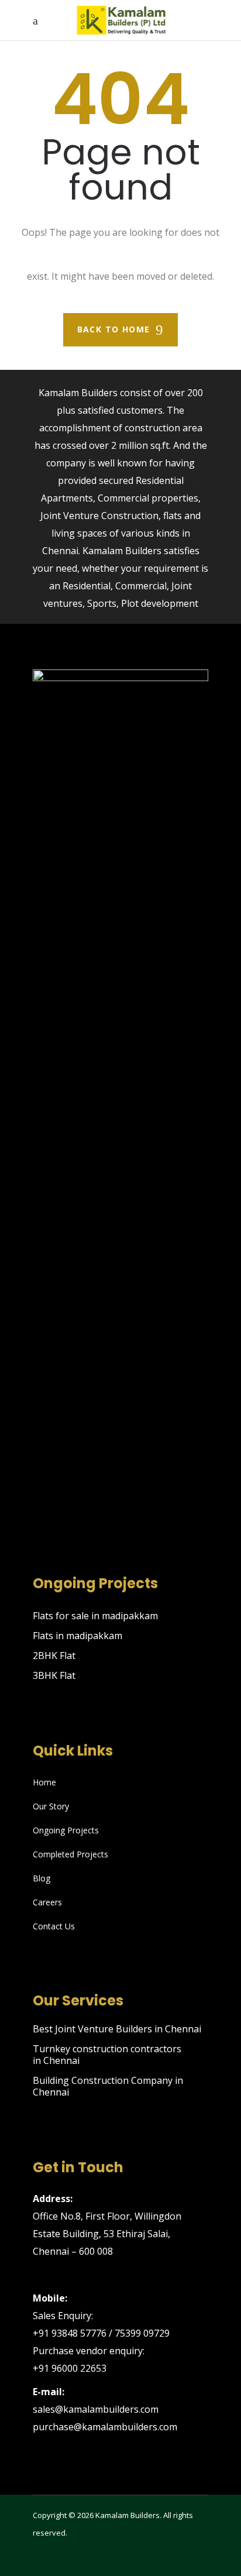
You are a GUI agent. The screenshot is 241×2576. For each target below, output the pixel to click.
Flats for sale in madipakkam (95, 1616)
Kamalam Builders (128, 2515)
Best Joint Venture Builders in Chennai (117, 2029)
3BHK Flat (54, 1675)
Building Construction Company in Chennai (108, 2086)
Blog (42, 1878)
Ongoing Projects (66, 1830)
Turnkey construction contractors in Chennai (107, 2055)
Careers (47, 1902)
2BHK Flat (54, 1655)
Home (44, 1782)
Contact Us (54, 1926)
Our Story (51, 1806)
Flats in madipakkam (78, 1636)
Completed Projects (70, 1854)
